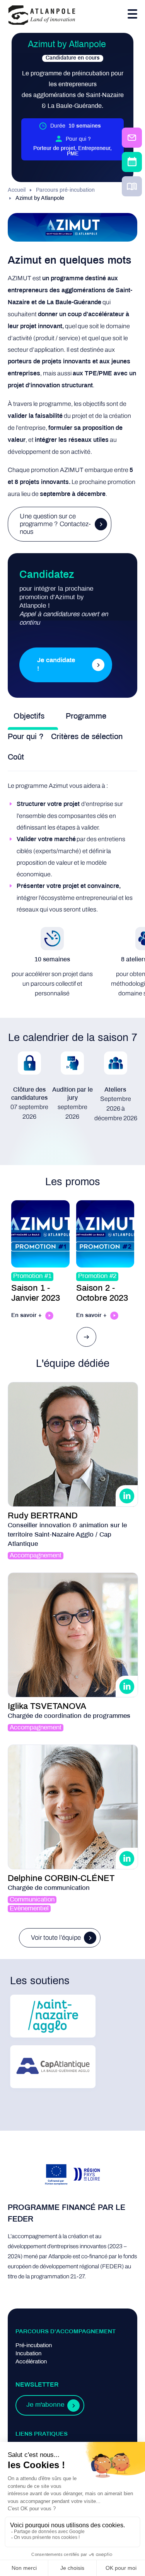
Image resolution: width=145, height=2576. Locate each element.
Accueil (17, 190)
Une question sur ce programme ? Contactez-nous (55, 524)
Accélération (31, 2362)
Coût (16, 757)
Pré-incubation (34, 2346)
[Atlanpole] (42, 16)
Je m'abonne (45, 2405)
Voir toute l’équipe (56, 1938)
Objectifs (29, 716)
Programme (86, 716)
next (87, 1337)
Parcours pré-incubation (65, 190)
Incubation (28, 2354)
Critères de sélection (87, 737)
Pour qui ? (26, 737)
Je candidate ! (56, 665)
